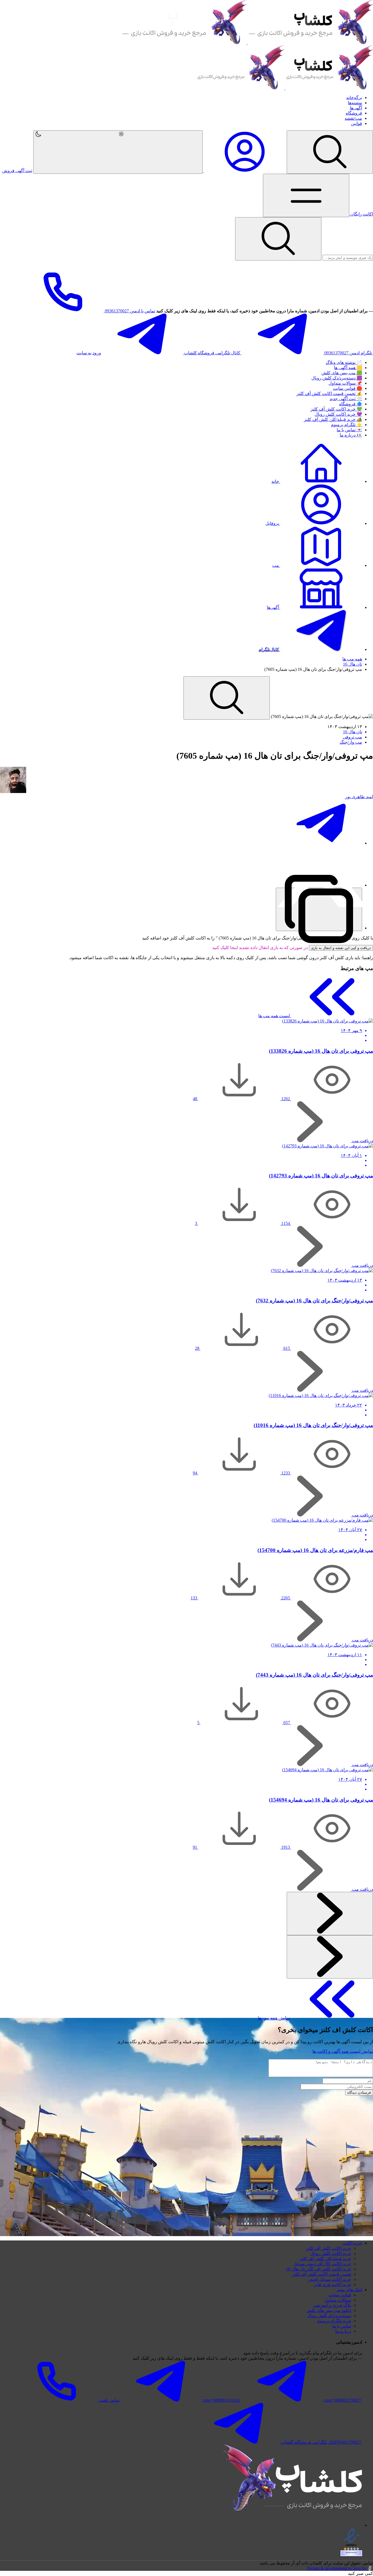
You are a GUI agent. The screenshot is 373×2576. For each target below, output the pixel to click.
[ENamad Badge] (351, 2553)
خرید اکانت (352, 2243)
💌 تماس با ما (349, 430)
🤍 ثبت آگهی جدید (346, 399)
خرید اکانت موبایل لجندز (330, 2279)
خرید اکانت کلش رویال (331, 2253)
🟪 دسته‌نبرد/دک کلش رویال (337, 378)
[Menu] (330, 152)
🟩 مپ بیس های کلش (342, 373)
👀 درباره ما (351, 435)
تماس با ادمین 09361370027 (129, 311)
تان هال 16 (353, 664)
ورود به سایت (89, 353)
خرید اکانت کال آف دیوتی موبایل (322, 2264)
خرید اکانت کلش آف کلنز (329, 2248)
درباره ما (343, 2331)
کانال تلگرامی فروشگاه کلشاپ (212, 353)
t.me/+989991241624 (221, 2400)
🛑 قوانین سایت (347, 388)
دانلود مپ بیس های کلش (329, 2310)
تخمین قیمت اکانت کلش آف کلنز (322, 2274)
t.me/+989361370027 (342, 2400)
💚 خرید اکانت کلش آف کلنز (336, 409)
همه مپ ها (352, 659)
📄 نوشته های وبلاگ (344, 362)
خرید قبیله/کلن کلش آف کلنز (325, 2259)
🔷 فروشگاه (351, 404)
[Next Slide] (330, 1957)
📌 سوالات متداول (345, 383)
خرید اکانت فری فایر (333, 2285)
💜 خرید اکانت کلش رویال (338, 414)
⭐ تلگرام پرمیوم (347, 425)
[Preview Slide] (330, 1914)
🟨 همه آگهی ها (348, 368)
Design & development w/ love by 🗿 (340, 2568)
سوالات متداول (338, 2300)
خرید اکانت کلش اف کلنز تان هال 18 (319, 2269)
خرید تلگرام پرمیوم (334, 2321)
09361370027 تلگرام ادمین (348, 353)
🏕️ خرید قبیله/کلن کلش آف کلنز (333, 419)
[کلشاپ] (247, 43)
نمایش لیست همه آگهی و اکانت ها (343, 2051)
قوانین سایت (340, 2295)
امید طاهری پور (359, 797)
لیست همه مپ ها (275, 1016)
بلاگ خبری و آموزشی (332, 2305)
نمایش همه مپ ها (274, 2018)
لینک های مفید (349, 2290)
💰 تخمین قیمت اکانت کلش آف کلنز (329, 394)
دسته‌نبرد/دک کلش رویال (329, 2316)
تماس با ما (342, 2326)
